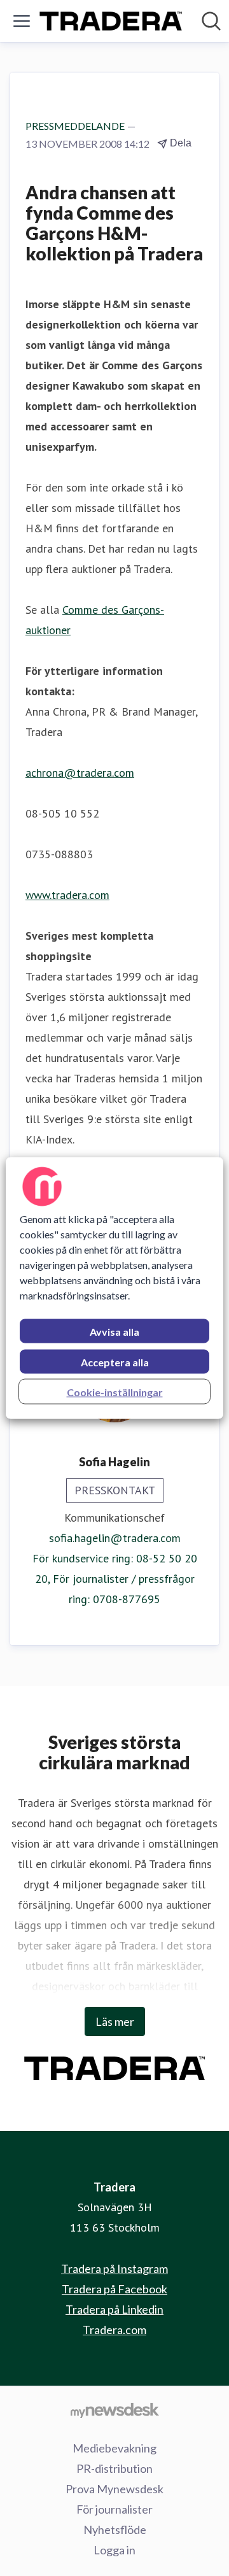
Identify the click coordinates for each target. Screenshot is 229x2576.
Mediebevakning (114, 2448)
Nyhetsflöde (115, 2530)
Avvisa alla (114, 1332)
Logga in (114, 2550)
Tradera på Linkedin (114, 2309)
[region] (114, 1288)
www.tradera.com (67, 895)
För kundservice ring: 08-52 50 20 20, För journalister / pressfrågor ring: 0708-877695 (115, 1579)
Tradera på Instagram (114, 2268)
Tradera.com (114, 2330)
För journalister (114, 2509)
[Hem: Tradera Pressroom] (111, 21)
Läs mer (115, 2021)
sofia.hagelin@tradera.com (115, 1538)
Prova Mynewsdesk (114, 2489)
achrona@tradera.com (80, 773)
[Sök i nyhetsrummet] (211, 21)
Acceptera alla (115, 1362)
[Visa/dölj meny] (22, 21)
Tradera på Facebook (114, 2289)
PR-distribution (114, 2468)
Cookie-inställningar (115, 1392)
